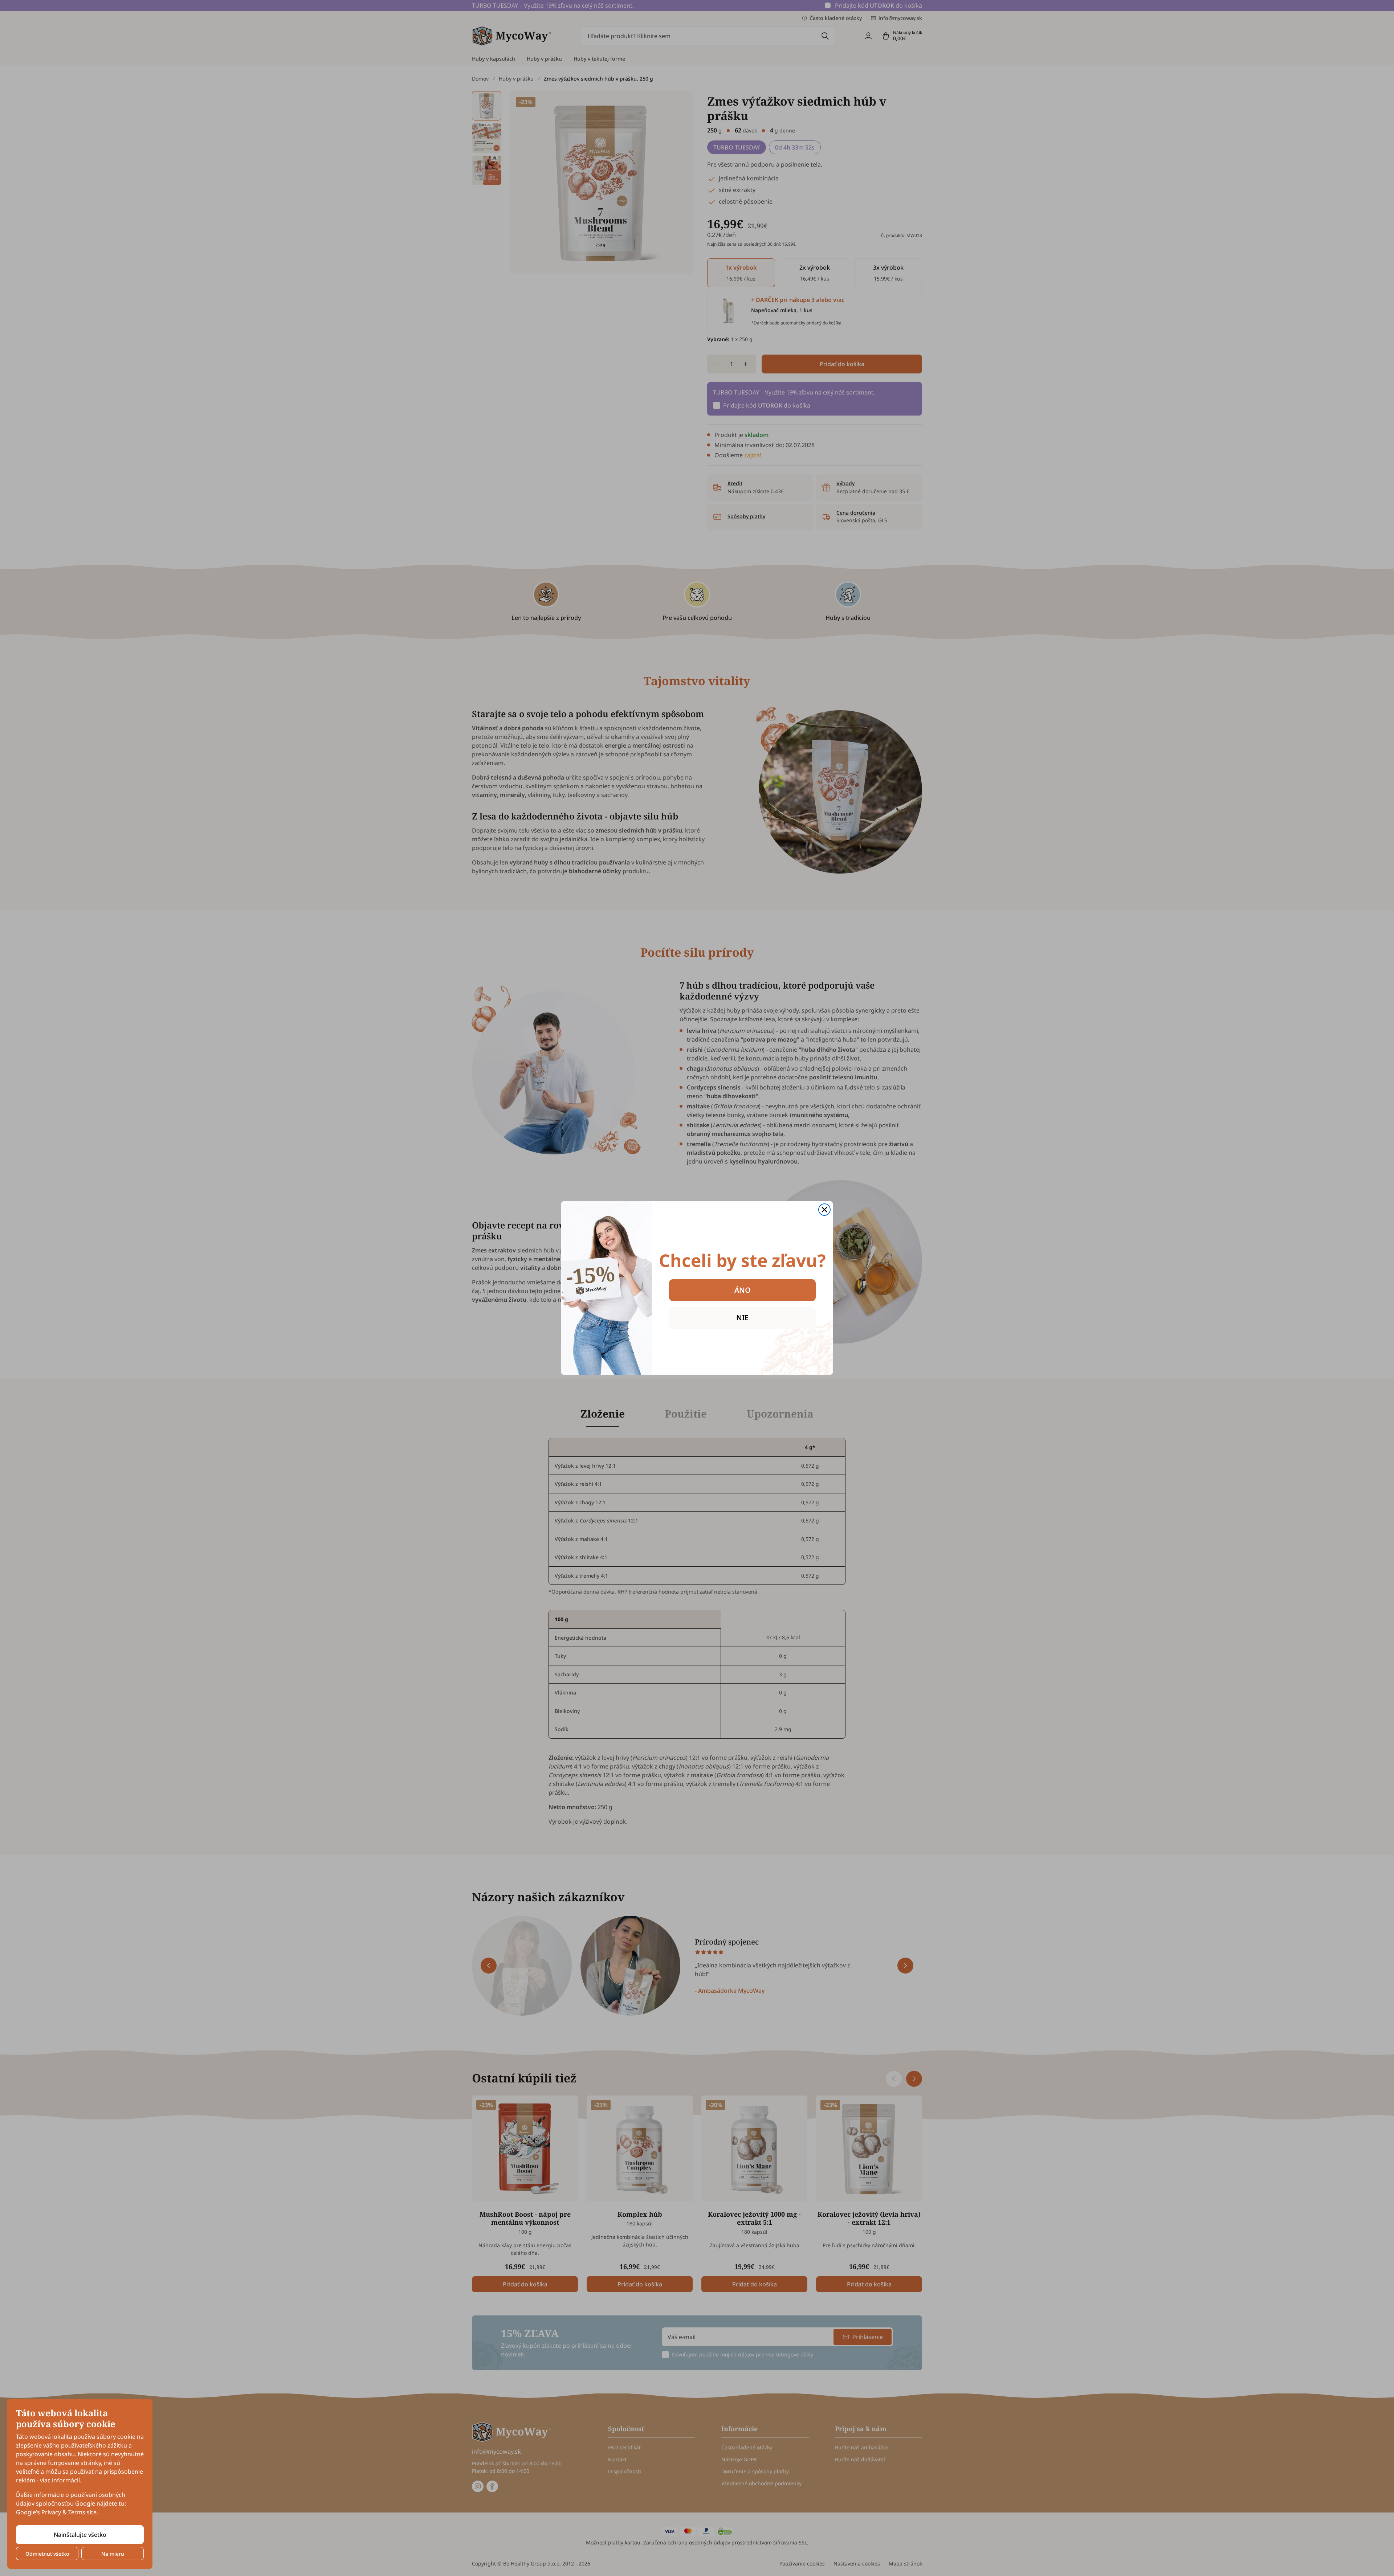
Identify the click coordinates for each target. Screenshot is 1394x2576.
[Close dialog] (824, 1210)
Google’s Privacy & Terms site (56, 2512)
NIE (742, 1318)
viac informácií (60, 2480)
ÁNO (743, 1290)
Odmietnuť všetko (47, 2554)
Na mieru (113, 2554)
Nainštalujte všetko (80, 2535)
